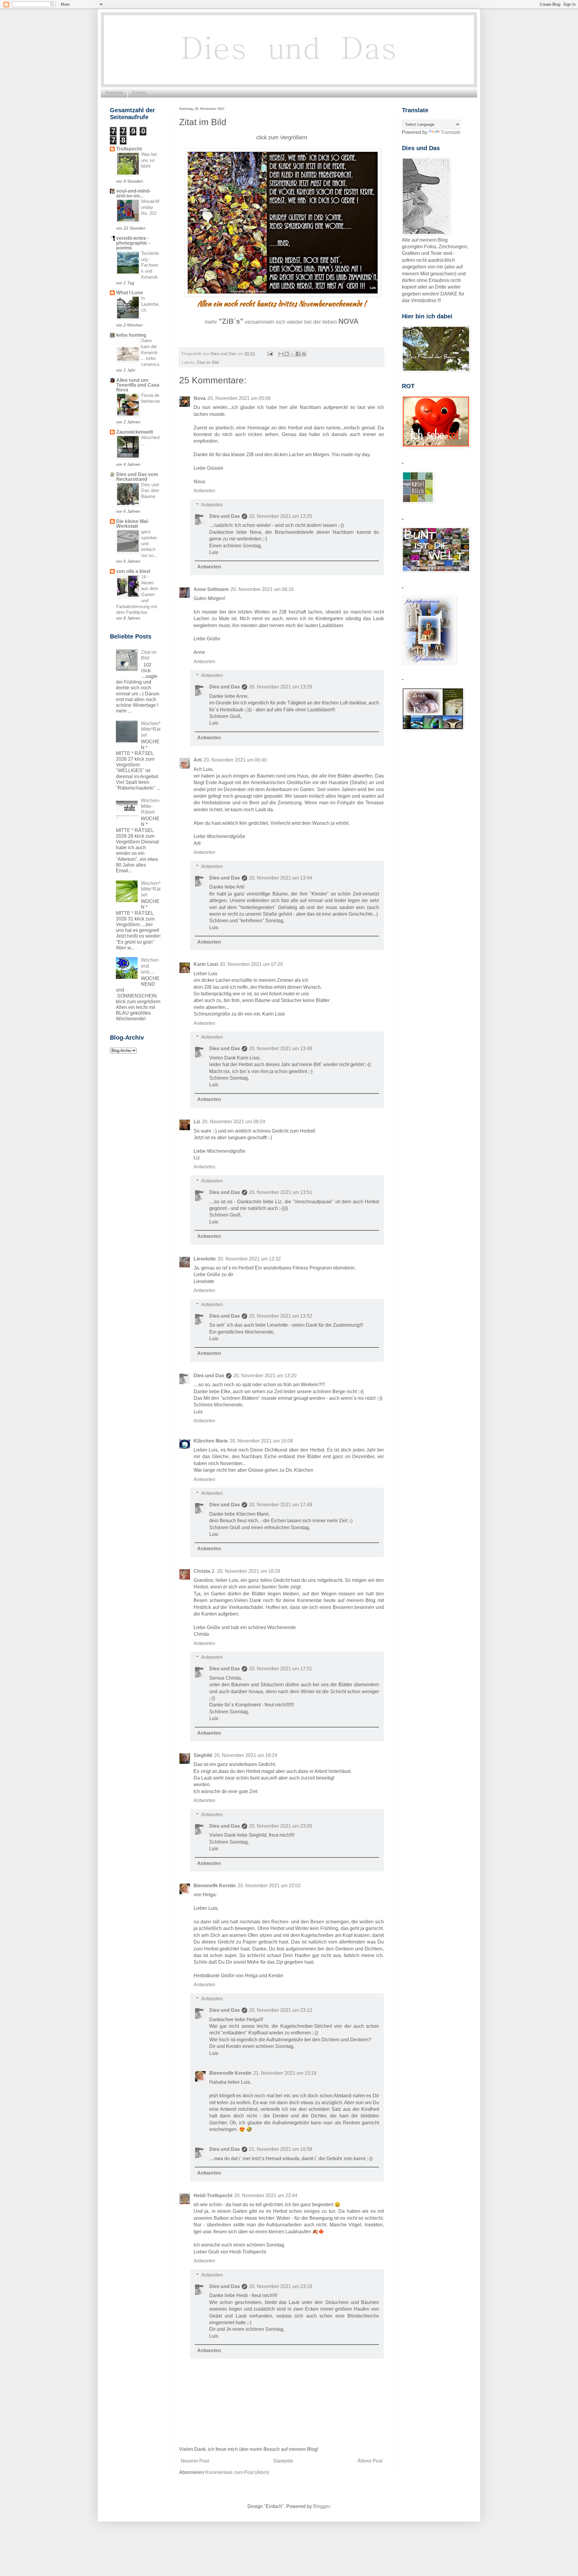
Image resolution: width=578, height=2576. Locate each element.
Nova (200, 398)
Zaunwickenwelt (135, 432)
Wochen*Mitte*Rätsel (151, 729)
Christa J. (204, 1571)
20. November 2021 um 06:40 (235, 760)
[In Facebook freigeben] (298, 354)
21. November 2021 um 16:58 (281, 2149)
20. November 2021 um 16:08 (261, 1441)
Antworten (204, 491)
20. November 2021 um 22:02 (269, 1886)
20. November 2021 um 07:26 (251, 964)
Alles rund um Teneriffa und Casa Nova (138, 385)
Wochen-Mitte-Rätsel (151, 806)
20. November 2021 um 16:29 (249, 1571)
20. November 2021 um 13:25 (281, 516)
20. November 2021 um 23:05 (281, 1826)
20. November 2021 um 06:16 (262, 589)
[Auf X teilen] (292, 354)
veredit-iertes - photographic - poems (133, 243)
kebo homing (131, 335)
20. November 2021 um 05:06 (239, 398)
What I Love (130, 293)
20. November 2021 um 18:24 (246, 1755)
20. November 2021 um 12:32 (249, 1259)
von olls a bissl (133, 571)
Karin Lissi (206, 964)
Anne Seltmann (211, 589)
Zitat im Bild (208, 362)
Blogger (321, 2506)
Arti (198, 760)
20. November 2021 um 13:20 (265, 1376)
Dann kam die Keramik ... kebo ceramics (150, 352)
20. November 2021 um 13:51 (281, 1192)
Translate (451, 132)
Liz (197, 1122)
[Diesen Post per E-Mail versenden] (281, 354)
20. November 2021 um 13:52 (281, 1316)
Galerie (139, 92)
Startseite (114, 92)
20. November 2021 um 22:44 (266, 2196)
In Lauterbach (150, 304)
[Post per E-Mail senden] (270, 354)
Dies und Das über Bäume (150, 491)
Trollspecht (129, 149)
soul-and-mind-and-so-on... (134, 193)
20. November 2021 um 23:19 (281, 2286)
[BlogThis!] (287, 354)
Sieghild (203, 1755)
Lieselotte (205, 1259)
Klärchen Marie (211, 1441)
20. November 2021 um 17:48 (281, 1505)
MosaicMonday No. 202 (150, 207)
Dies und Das (225, 516)
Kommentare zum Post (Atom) (237, 2472)
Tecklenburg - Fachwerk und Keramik (150, 265)
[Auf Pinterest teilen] (304, 354)
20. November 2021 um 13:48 (281, 1048)
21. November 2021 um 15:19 (285, 2073)
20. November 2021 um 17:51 (281, 1669)
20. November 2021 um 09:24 (234, 1122)
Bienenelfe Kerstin (215, 1886)
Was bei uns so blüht (149, 160)
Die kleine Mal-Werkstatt (133, 524)
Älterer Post (370, 2461)
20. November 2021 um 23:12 (281, 2010)
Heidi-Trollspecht (213, 2196)
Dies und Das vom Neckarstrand (137, 477)
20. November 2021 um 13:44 (281, 878)
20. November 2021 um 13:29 (281, 687)
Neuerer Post (195, 2461)
